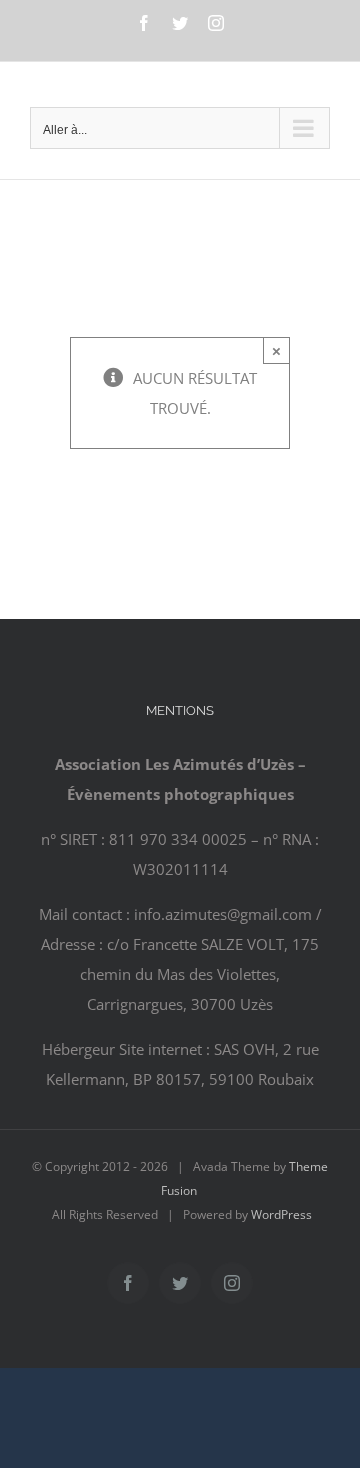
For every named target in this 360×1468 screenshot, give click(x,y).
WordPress (281, 1214)
